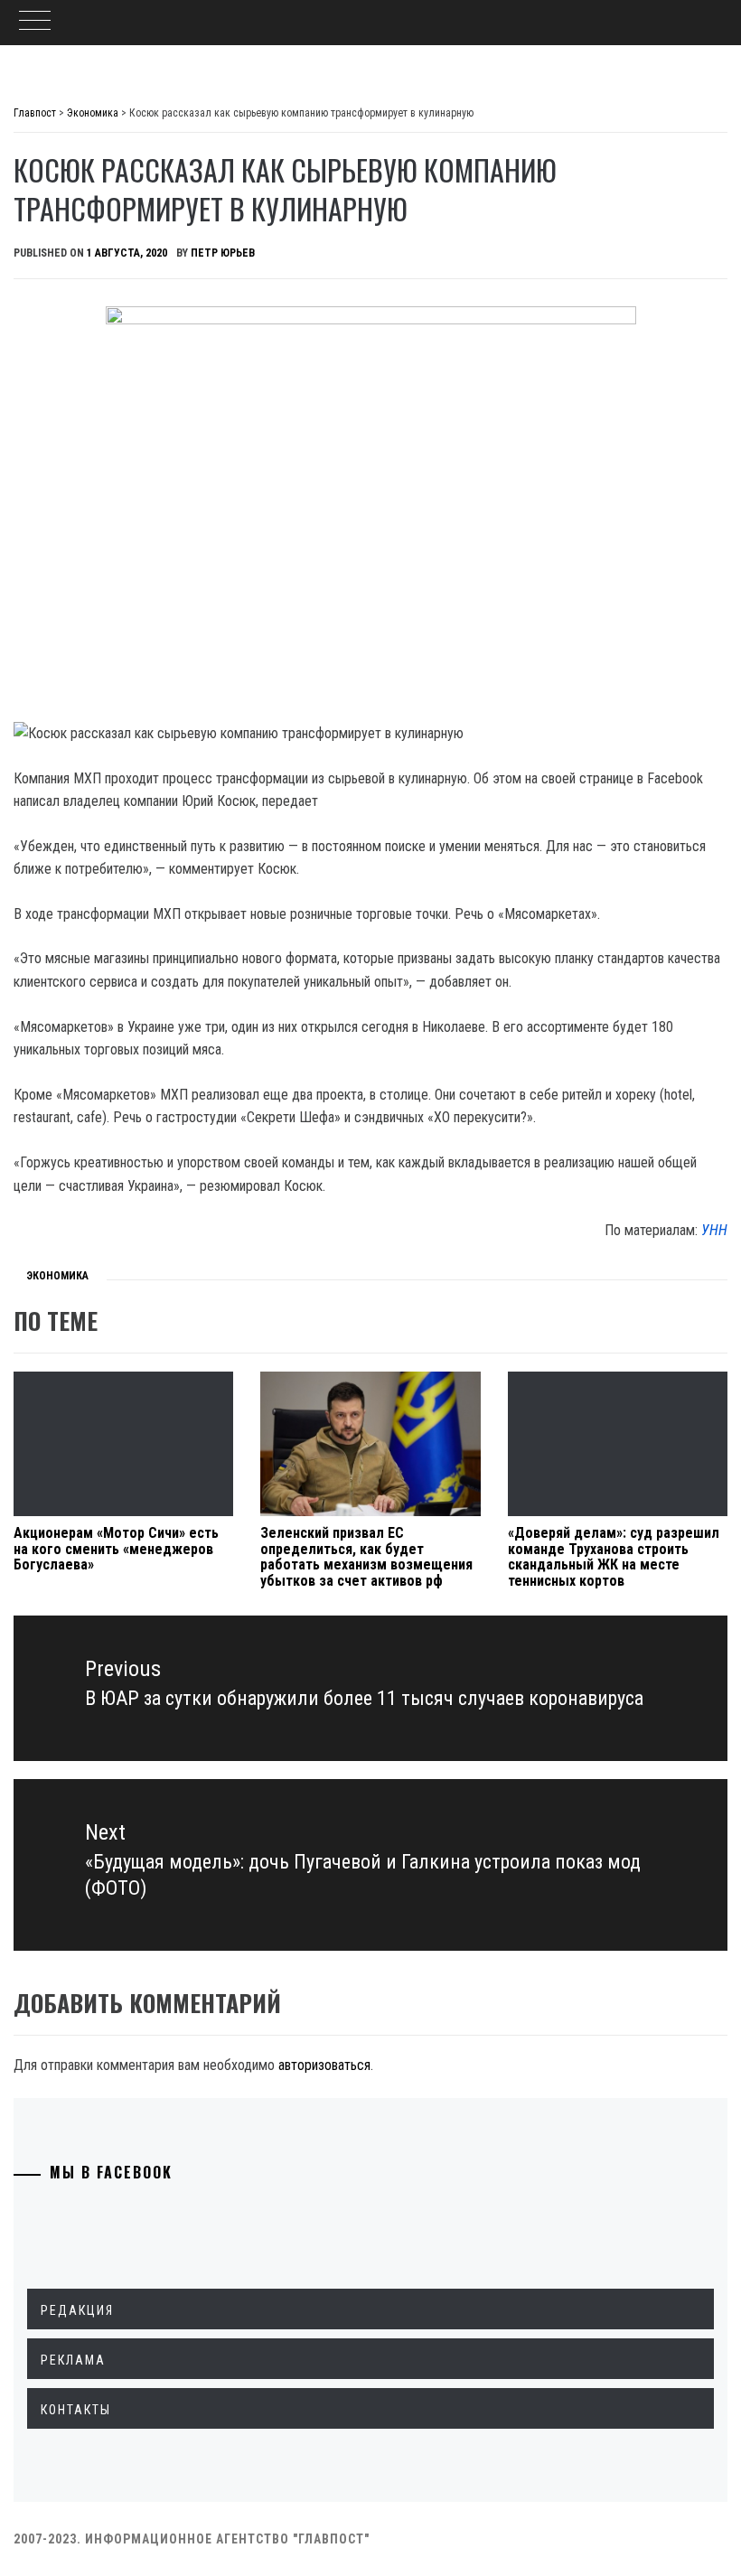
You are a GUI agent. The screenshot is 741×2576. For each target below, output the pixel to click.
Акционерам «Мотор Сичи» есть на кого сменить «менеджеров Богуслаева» (116, 1549)
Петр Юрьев (223, 253)
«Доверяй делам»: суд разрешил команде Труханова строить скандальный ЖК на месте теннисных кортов (614, 1557)
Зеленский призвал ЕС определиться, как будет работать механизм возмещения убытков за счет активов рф (366, 1557)
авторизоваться (324, 2065)
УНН (714, 1230)
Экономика (57, 1276)
